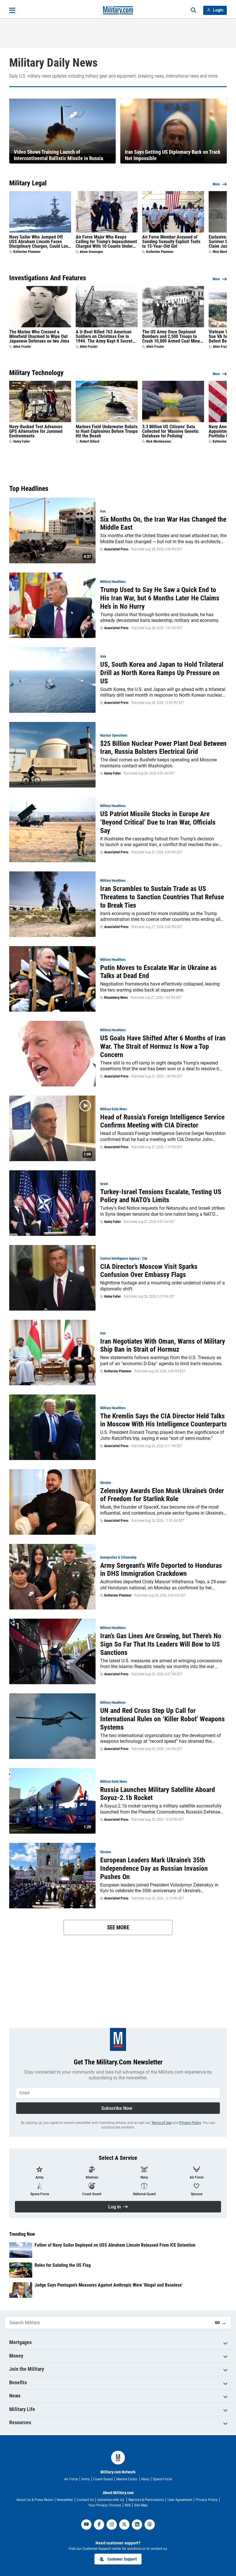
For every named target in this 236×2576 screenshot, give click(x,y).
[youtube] (86, 2525)
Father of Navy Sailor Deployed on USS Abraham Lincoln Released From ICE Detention (115, 2245)
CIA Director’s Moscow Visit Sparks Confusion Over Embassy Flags (149, 1271)
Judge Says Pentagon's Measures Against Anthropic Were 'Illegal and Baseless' (109, 2285)
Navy (145, 2479)
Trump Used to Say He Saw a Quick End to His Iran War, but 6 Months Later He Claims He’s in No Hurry (160, 598)
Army (86, 2479)
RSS (128, 2505)
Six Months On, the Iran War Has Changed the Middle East (163, 524)
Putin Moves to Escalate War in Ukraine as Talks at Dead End (158, 972)
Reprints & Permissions (146, 2500)
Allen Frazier (22, 347)
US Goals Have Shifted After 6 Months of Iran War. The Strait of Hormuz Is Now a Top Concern (163, 1046)
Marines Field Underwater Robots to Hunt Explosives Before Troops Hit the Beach (107, 431)
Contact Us (85, 2500)
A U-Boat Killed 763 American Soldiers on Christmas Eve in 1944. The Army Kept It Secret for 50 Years (104, 337)
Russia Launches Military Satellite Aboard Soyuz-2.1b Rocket (158, 1794)
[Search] (193, 10)
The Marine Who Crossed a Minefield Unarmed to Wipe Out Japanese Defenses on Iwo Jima (39, 337)
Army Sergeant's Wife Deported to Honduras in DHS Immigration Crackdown (161, 1570)
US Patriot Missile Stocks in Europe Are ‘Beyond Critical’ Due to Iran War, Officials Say (158, 822)
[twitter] (124, 2525)
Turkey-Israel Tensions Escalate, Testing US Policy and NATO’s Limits (161, 1196)
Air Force (71, 2479)
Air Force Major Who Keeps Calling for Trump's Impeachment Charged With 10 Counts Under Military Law (106, 242)
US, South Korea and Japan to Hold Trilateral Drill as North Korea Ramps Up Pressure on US (162, 673)
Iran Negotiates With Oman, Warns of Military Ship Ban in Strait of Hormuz (163, 1345)
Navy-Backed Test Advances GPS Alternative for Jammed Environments (36, 431)
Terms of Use (161, 2123)
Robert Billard (90, 441)
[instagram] (112, 2525)
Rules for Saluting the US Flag (63, 2265)
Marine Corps (127, 2479)
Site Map (141, 2505)
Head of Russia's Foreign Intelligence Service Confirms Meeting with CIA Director (162, 1121)
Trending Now (22, 2234)
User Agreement (180, 2500)
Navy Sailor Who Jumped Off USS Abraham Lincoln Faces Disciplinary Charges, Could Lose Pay (40, 242)
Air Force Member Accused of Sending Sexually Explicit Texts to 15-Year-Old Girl (171, 242)
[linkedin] (137, 2525)
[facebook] (99, 2525)
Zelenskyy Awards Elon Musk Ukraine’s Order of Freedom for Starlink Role (162, 1495)
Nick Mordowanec (159, 441)
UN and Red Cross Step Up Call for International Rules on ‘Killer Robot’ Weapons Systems (162, 1719)
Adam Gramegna (91, 252)
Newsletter (65, 2500)
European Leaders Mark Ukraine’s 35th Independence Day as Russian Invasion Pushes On (154, 1868)
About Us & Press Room (35, 2500)
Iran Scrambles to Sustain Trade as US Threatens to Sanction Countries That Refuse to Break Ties (162, 897)
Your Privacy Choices (105, 2505)
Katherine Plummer (27, 252)
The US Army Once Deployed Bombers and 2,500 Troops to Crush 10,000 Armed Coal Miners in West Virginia (173, 337)
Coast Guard (103, 2479)
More (216, 184)
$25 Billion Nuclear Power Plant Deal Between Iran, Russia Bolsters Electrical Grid (163, 748)
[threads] (150, 2525)
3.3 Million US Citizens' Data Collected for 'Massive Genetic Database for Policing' (170, 431)
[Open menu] (12, 10)
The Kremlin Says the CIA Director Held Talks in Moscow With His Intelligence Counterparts (163, 1420)
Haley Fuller (22, 441)
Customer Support (122, 2559)
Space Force (162, 2479)
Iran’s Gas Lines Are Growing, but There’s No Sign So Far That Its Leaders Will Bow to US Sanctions (161, 1644)
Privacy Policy (190, 2123)
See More (118, 1927)
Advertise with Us (111, 2500)
